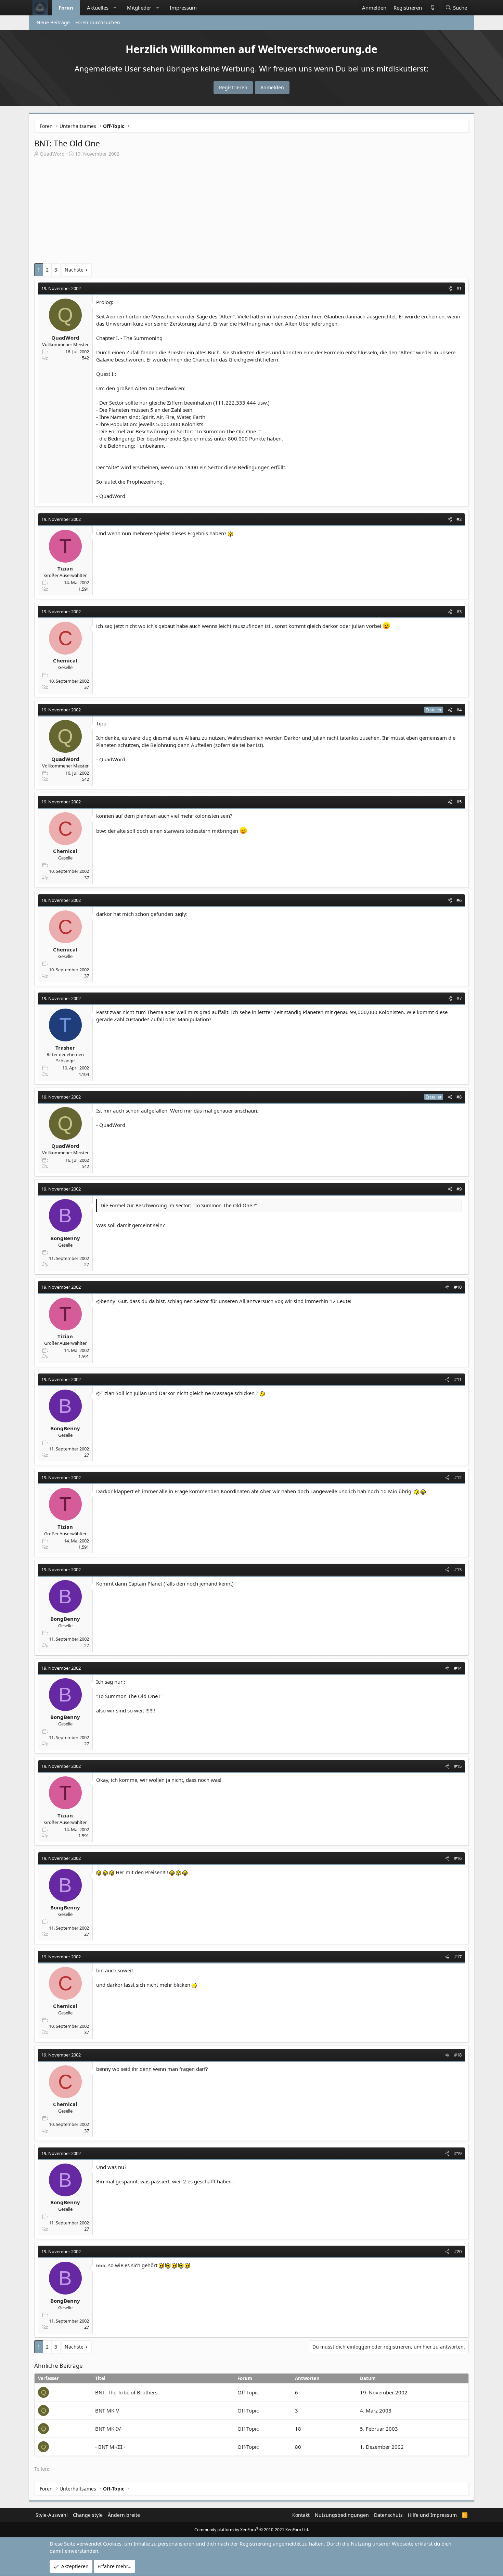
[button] (115, 8)
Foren (66, 8)
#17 (458, 1957)
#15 (458, 1766)
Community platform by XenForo (252, 2530)
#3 (459, 612)
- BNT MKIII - (110, 2447)
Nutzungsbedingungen (342, 2515)
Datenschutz (388, 2515)
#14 (458, 1668)
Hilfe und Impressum (432, 2515)
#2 (459, 519)
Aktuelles (98, 8)
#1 (459, 288)
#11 (458, 1379)
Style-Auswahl (52, 2515)
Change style (88, 2515)
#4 (459, 710)
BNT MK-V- (108, 2410)
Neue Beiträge (53, 22)
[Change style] (432, 8)
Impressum (183, 8)
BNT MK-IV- (109, 2429)
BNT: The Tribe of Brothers (126, 2392)
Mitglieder (139, 8)
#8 (459, 1097)
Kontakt (301, 2515)
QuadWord (52, 154)
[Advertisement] (251, 212)
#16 (458, 1858)
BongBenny (65, 1238)
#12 (458, 1477)
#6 (459, 900)
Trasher (65, 1048)
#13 (458, 1569)
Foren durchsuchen (98, 22)
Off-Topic (248, 2392)
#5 (459, 802)
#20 (458, 2251)
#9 (459, 1189)
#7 (459, 998)
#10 (458, 1287)
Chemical (65, 660)
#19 (458, 2153)
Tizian (65, 568)
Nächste (74, 270)
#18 (458, 2055)
